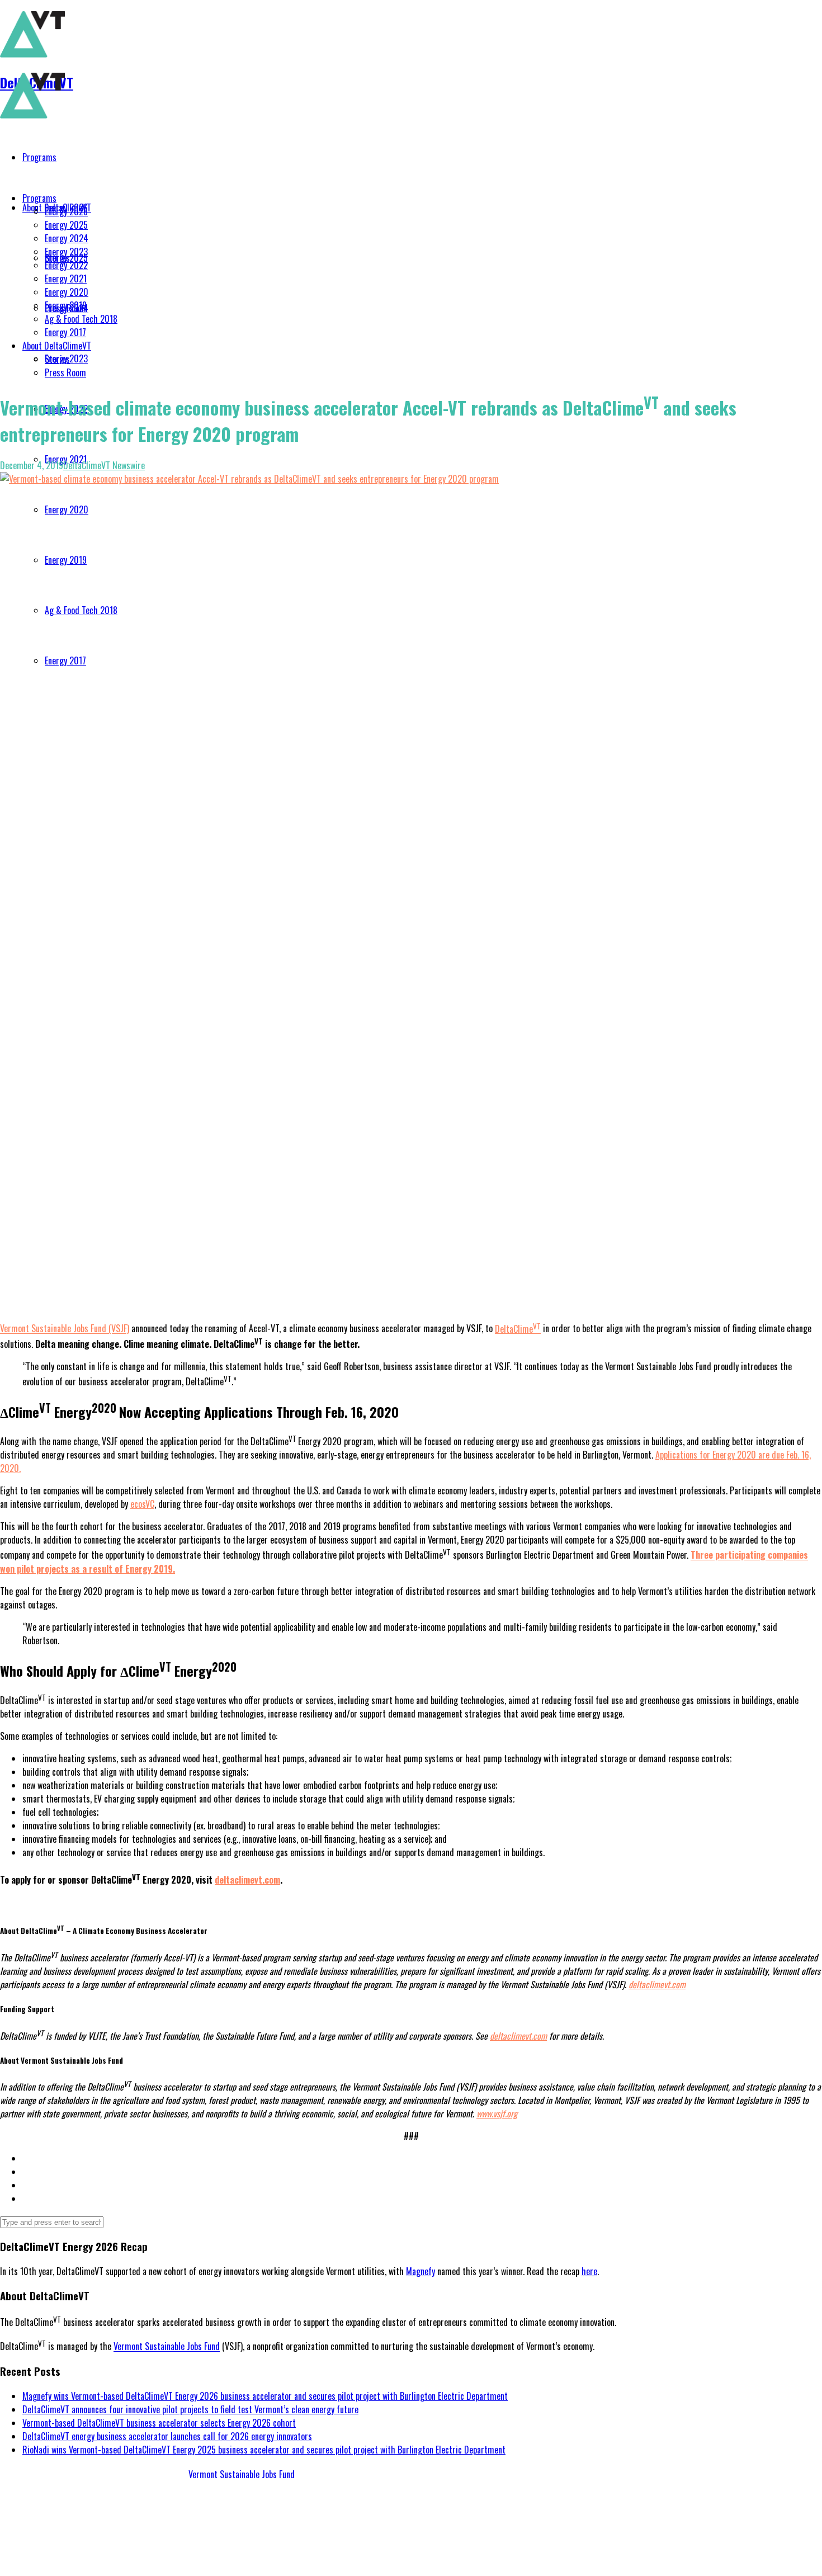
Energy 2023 (66, 252)
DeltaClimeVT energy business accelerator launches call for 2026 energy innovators (167, 2436)
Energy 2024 (67, 238)
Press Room (65, 372)
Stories (57, 359)
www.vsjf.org (497, 2113)
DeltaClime (518, 1329)
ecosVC (142, 1504)
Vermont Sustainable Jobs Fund (167, 2347)
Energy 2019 (66, 305)
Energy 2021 (66, 279)
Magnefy (421, 2271)
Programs (39, 198)
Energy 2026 (66, 211)
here (589, 2271)
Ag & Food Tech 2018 (81, 319)
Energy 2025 (66, 225)
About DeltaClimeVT (57, 346)
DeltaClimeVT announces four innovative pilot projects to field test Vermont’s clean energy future (190, 2409)
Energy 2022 (66, 265)
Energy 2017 (65, 332)
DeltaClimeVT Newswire (104, 465)
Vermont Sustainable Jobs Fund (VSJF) (65, 1329)
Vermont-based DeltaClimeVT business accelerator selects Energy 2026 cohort (159, 2423)
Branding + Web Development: (52, 2560)
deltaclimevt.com (247, 1880)
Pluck (114, 2560)
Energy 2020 (67, 292)
